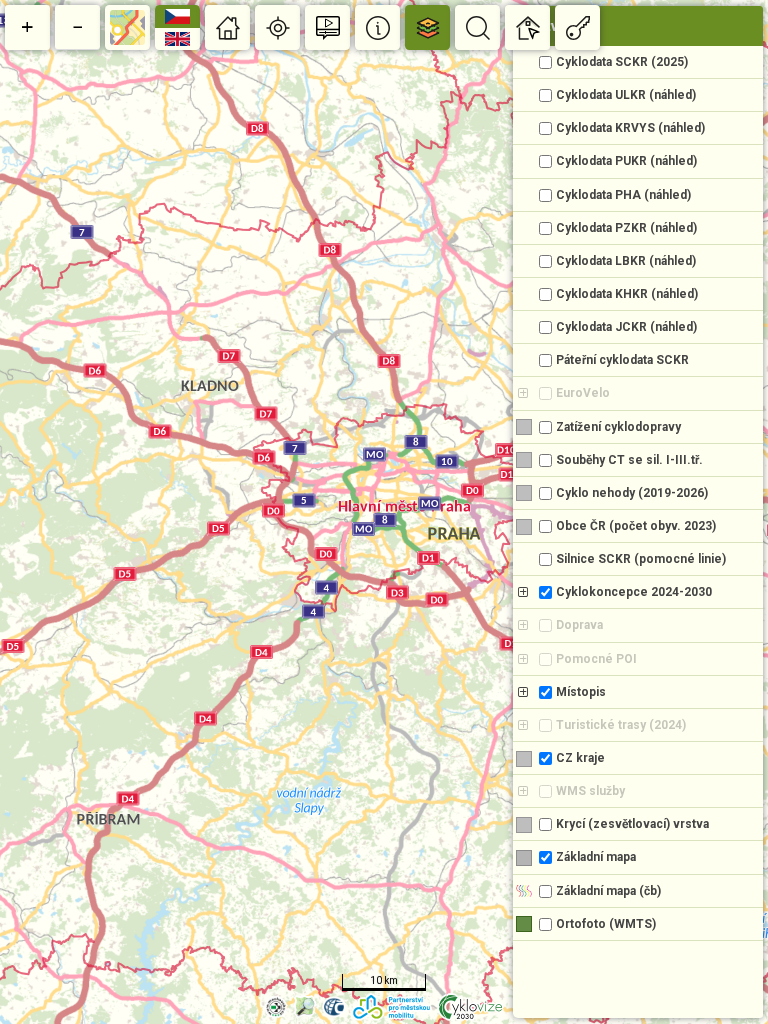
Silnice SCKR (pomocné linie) (641, 559)
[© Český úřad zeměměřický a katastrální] (334, 1006)
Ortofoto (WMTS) (606, 924)
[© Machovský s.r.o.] (276, 1006)
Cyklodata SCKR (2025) (622, 62)
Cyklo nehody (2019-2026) (632, 493)
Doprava (579, 625)
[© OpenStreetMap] (305, 1006)
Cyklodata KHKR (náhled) (627, 294)
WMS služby (590, 791)
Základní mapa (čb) (608, 891)
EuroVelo (583, 393)
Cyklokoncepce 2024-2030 (634, 592)
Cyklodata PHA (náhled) (623, 195)
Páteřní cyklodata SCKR (622, 360)
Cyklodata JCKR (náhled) (626, 327)
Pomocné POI (596, 659)
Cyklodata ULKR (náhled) (626, 95)
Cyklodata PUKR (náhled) (626, 161)
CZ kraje (580, 758)
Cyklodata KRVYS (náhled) (630, 128)
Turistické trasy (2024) (621, 725)
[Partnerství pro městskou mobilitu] (391, 1007)
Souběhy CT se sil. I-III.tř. (629, 460)
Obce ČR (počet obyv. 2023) (636, 526)
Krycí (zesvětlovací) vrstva (632, 824)
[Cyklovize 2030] (470, 1007)
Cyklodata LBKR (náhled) (626, 261)
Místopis (581, 692)
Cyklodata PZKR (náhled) (626, 228)
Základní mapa (596, 857)
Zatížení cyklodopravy (618, 427)
